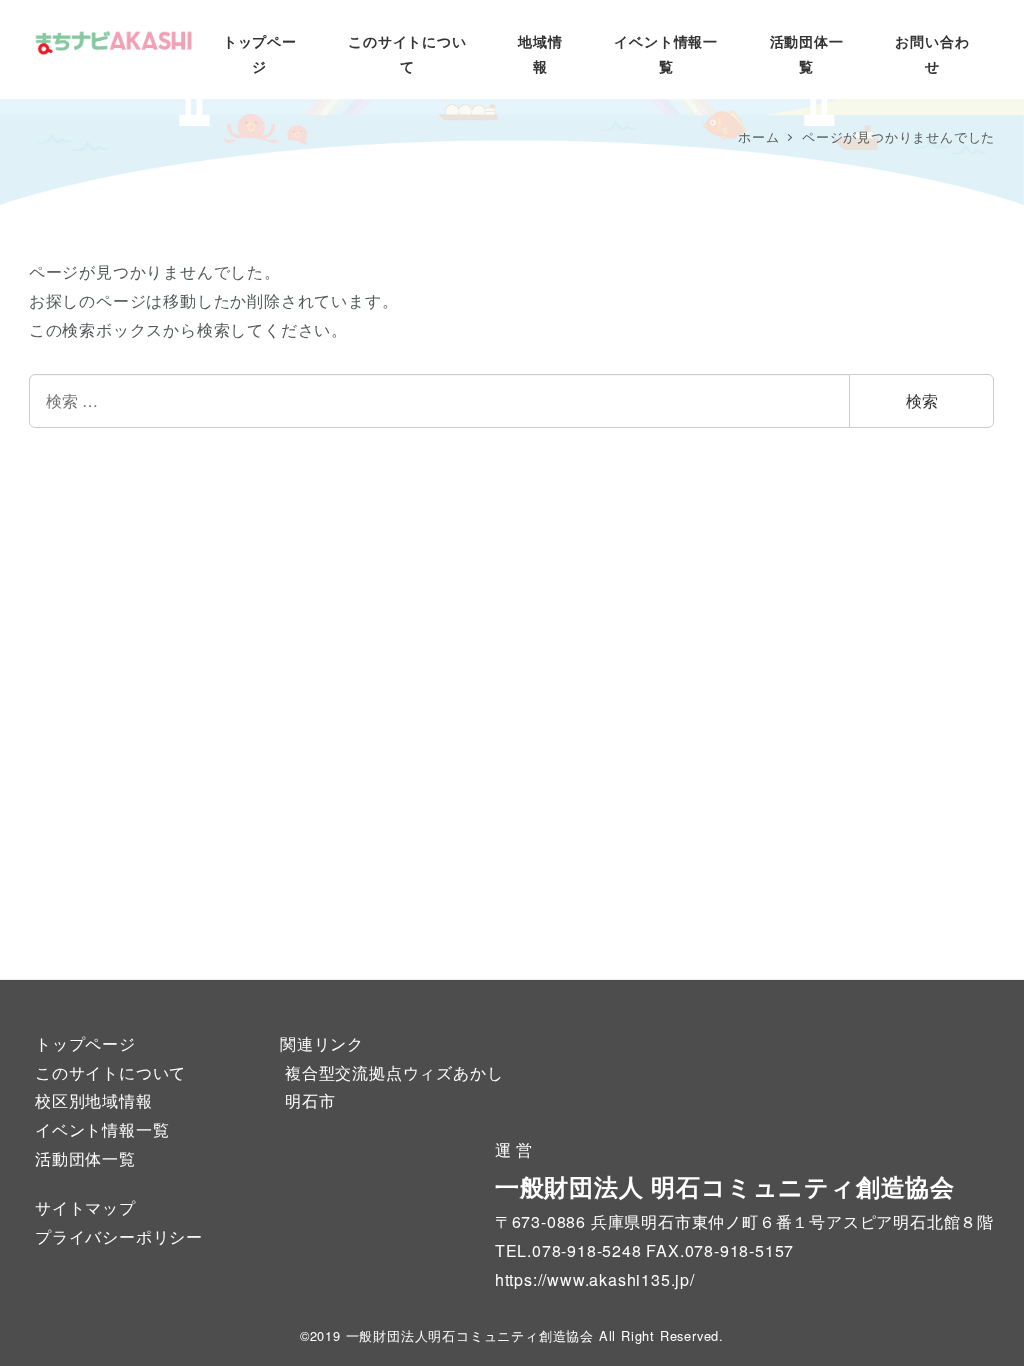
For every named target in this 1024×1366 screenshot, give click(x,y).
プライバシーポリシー (119, 1236)
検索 (922, 400)
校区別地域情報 (94, 1100)
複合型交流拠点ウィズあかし (394, 1072)
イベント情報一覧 (102, 1129)
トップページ (85, 1043)
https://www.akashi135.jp (592, 1279)
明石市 (310, 1100)
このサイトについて (110, 1072)
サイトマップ (85, 1207)
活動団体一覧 (85, 1158)
